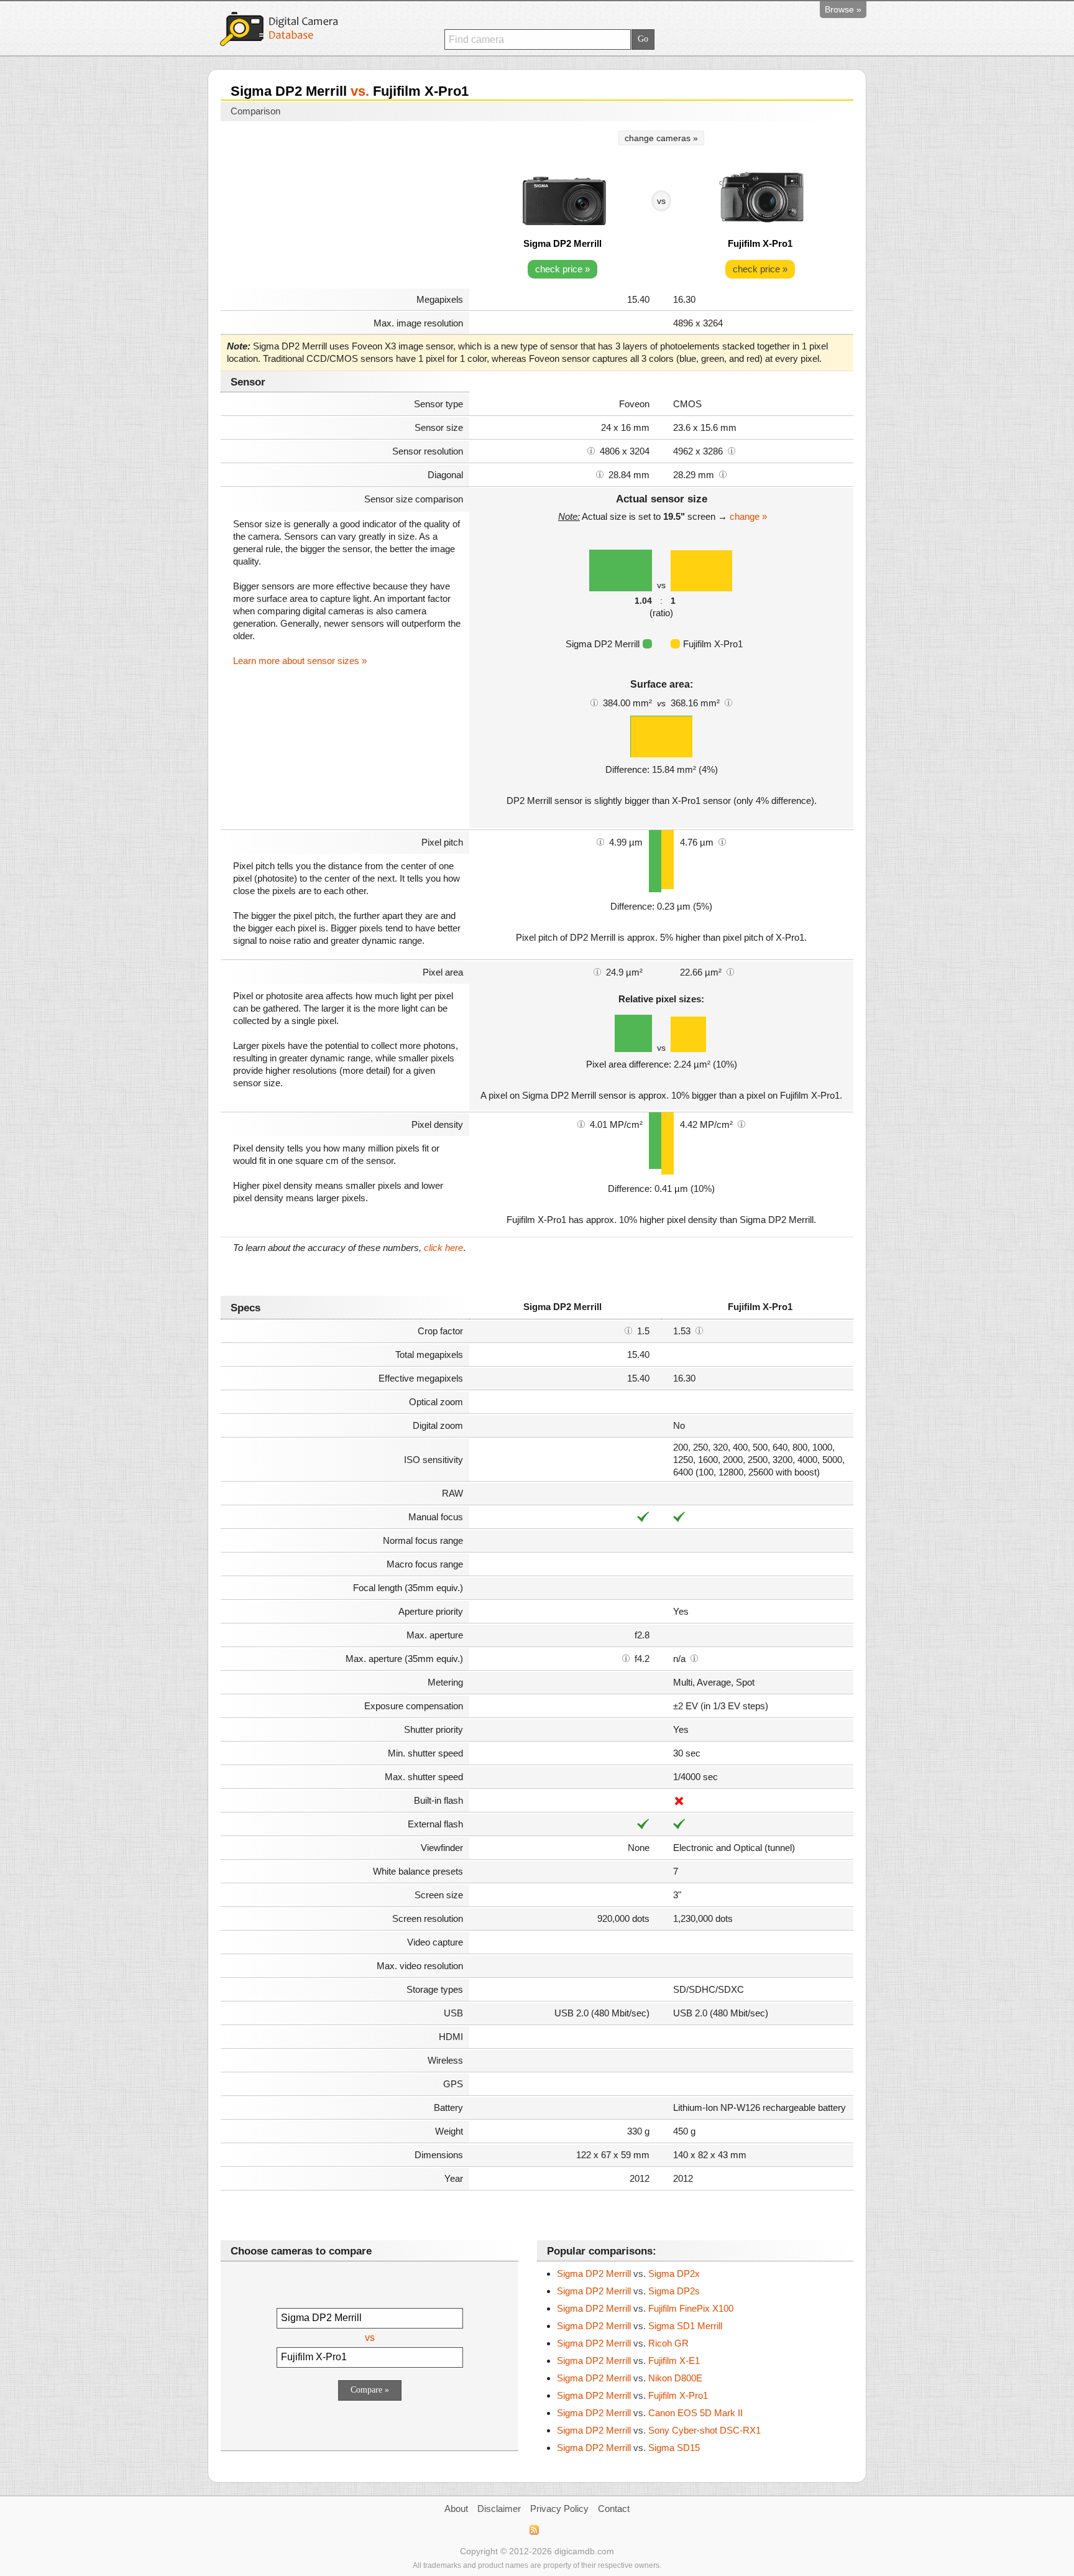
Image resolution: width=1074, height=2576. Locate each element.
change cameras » (661, 138)
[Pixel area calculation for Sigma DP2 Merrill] (597, 971)
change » (748, 516)
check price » (562, 269)
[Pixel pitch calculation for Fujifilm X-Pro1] (722, 841)
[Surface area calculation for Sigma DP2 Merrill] (594, 702)
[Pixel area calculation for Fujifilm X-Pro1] (730, 971)
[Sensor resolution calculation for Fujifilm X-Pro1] (732, 450)
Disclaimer (499, 2509)
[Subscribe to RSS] (534, 2530)
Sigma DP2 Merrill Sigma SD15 (628, 2448)
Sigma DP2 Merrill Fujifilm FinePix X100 (645, 2308)
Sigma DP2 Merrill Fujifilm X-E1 (628, 2361)
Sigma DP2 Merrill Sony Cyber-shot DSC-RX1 (659, 2430)
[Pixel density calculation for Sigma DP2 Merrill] (581, 1124)
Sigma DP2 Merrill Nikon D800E (630, 2378)
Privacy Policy (559, 2509)
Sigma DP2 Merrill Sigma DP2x (628, 2274)
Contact (614, 2509)
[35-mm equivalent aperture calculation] (626, 1658)
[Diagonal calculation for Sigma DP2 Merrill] (600, 474)
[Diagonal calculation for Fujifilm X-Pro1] (723, 474)
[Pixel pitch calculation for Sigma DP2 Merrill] (600, 841)
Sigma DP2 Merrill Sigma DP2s (628, 2291)
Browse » (843, 9)
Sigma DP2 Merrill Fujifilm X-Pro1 (632, 2395)
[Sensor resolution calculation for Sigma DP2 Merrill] (591, 450)
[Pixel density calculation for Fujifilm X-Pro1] (741, 1124)
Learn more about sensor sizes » (300, 661)
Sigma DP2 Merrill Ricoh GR (623, 2343)
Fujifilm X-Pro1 (760, 243)
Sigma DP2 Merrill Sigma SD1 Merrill (640, 2326)
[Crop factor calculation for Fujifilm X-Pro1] (699, 1330)
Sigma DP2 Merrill (562, 243)
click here (443, 1248)
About (456, 2509)
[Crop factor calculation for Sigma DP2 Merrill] (628, 1330)
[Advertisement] (345, 206)
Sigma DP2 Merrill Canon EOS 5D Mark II (650, 2413)
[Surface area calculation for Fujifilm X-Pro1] (728, 702)
